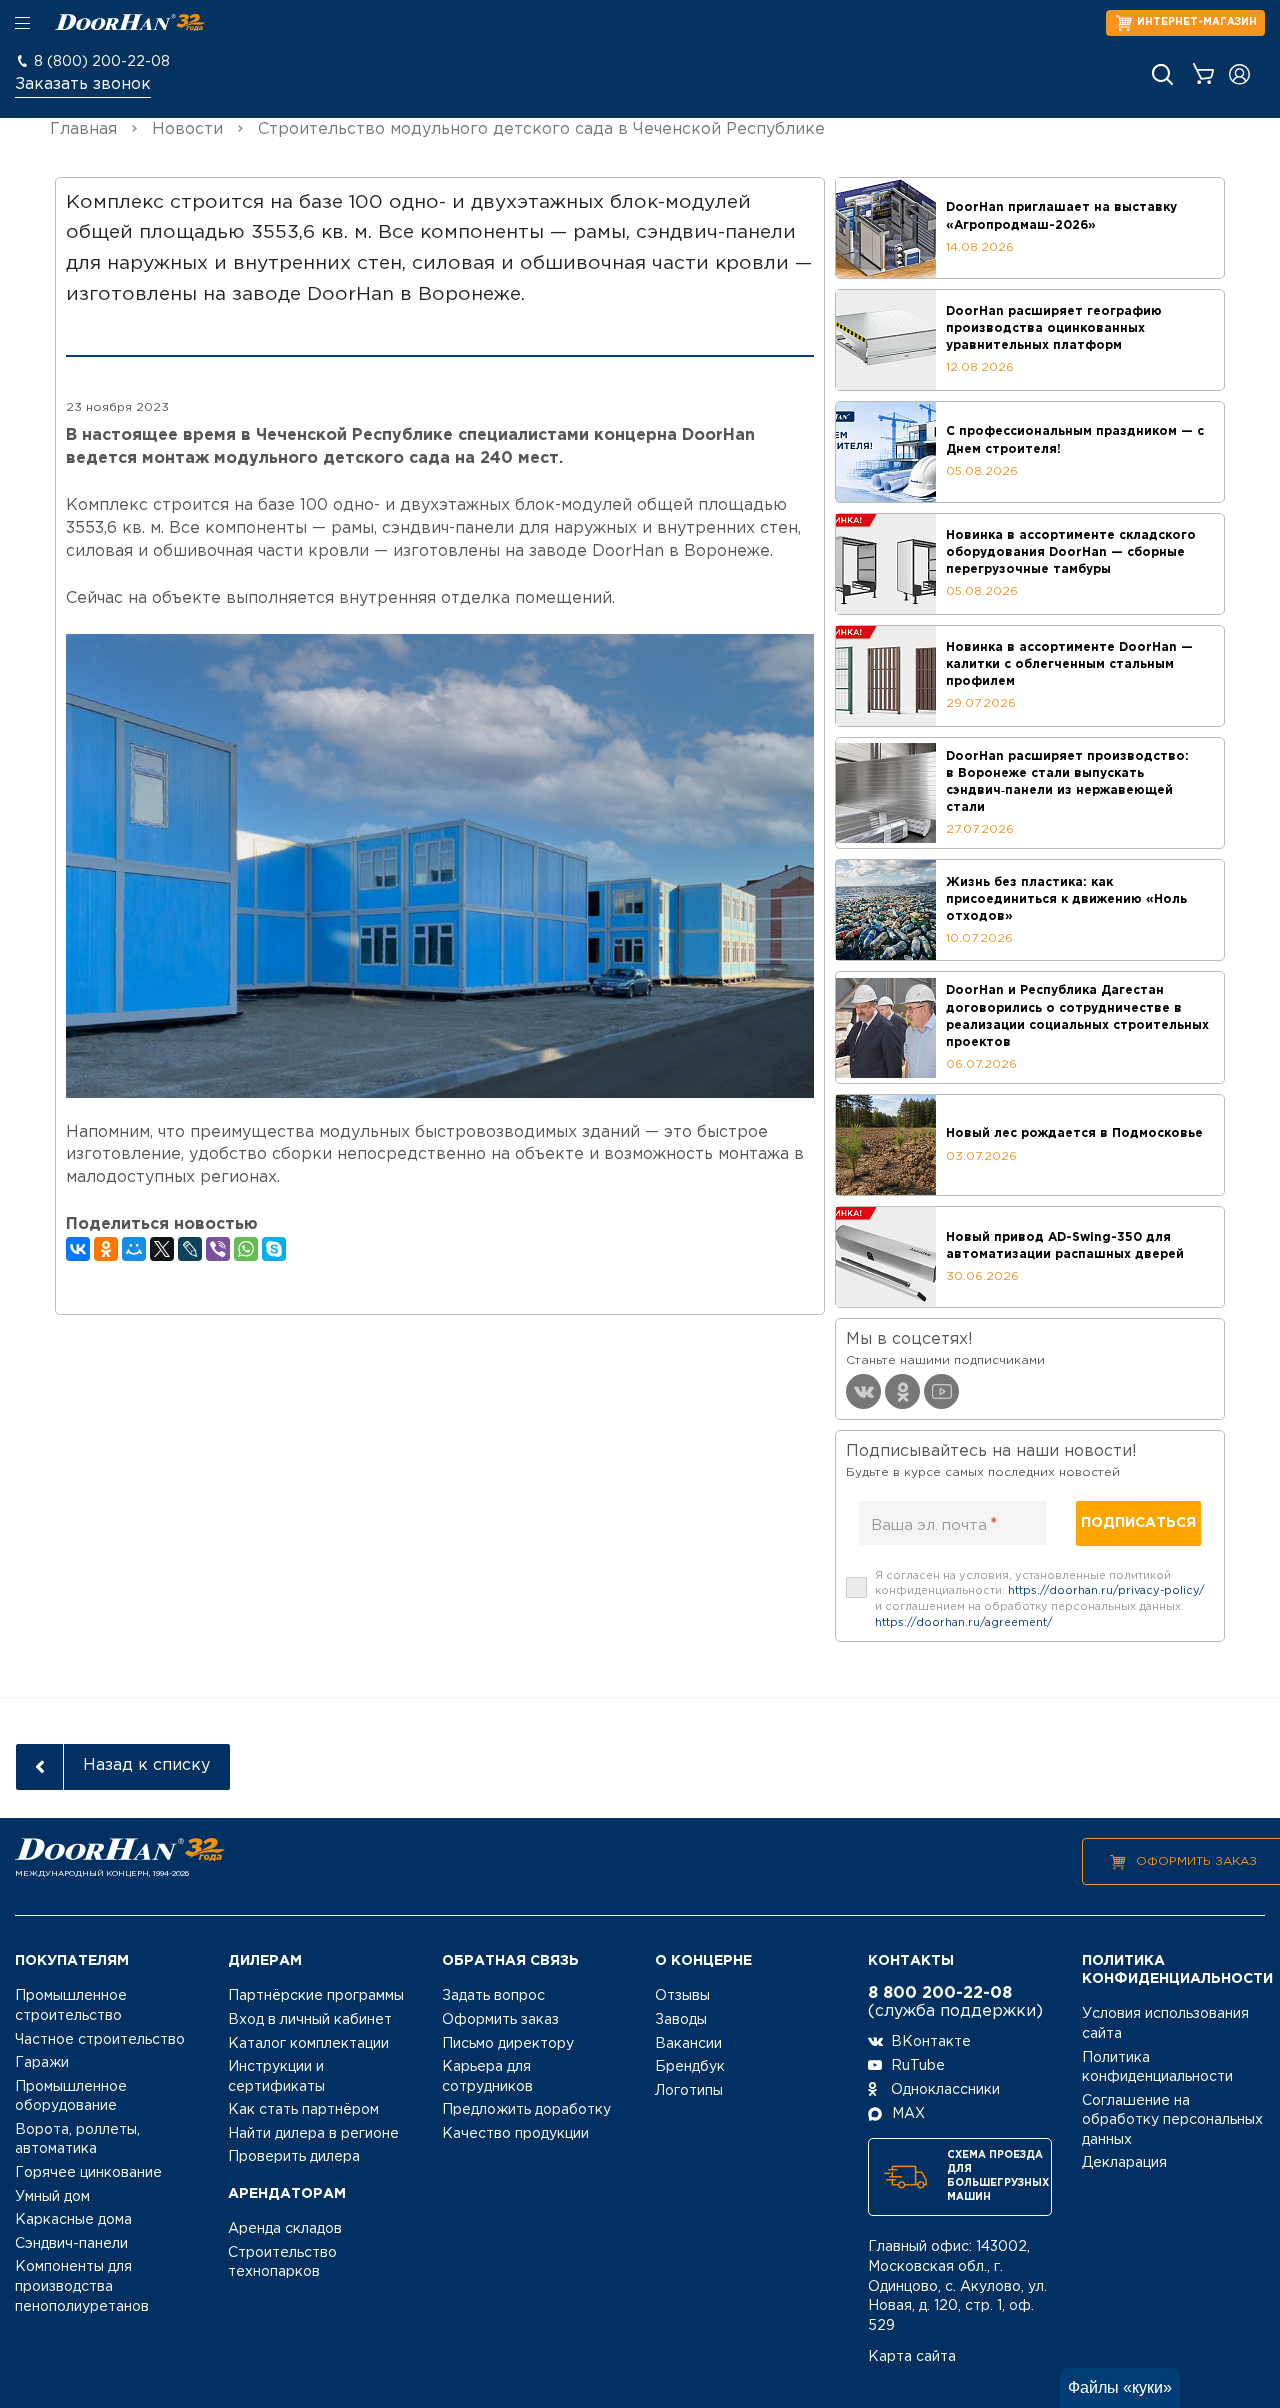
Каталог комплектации (308, 2044)
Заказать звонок (83, 84)
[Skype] (274, 1249)
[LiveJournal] (190, 1249)
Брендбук (690, 2067)
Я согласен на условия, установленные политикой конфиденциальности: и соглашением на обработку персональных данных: (1040, 1599)
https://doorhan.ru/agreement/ (964, 1623)
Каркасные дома (73, 2220)
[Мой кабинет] (1239, 74)
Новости (187, 129)
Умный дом (52, 2197)
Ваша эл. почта (934, 1525)
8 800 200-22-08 (940, 1993)
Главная (83, 129)
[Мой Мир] (134, 1249)
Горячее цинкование (88, 2173)
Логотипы (689, 2091)
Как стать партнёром (303, 2110)
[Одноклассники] (106, 1249)
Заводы (681, 2020)
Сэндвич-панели (71, 2244)
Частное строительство (100, 2040)
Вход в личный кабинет (310, 2020)
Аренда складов (285, 2229)
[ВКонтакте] (78, 1249)
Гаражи (42, 2063)
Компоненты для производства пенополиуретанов (82, 2286)
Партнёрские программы (316, 1996)
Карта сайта (912, 2357)
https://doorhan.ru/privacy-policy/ (1106, 1591)
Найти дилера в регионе (313, 2134)
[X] (162, 1249)
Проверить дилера (294, 2157)
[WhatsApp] (246, 1249)
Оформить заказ (1196, 1861)
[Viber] (218, 1249)
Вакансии (688, 2044)
